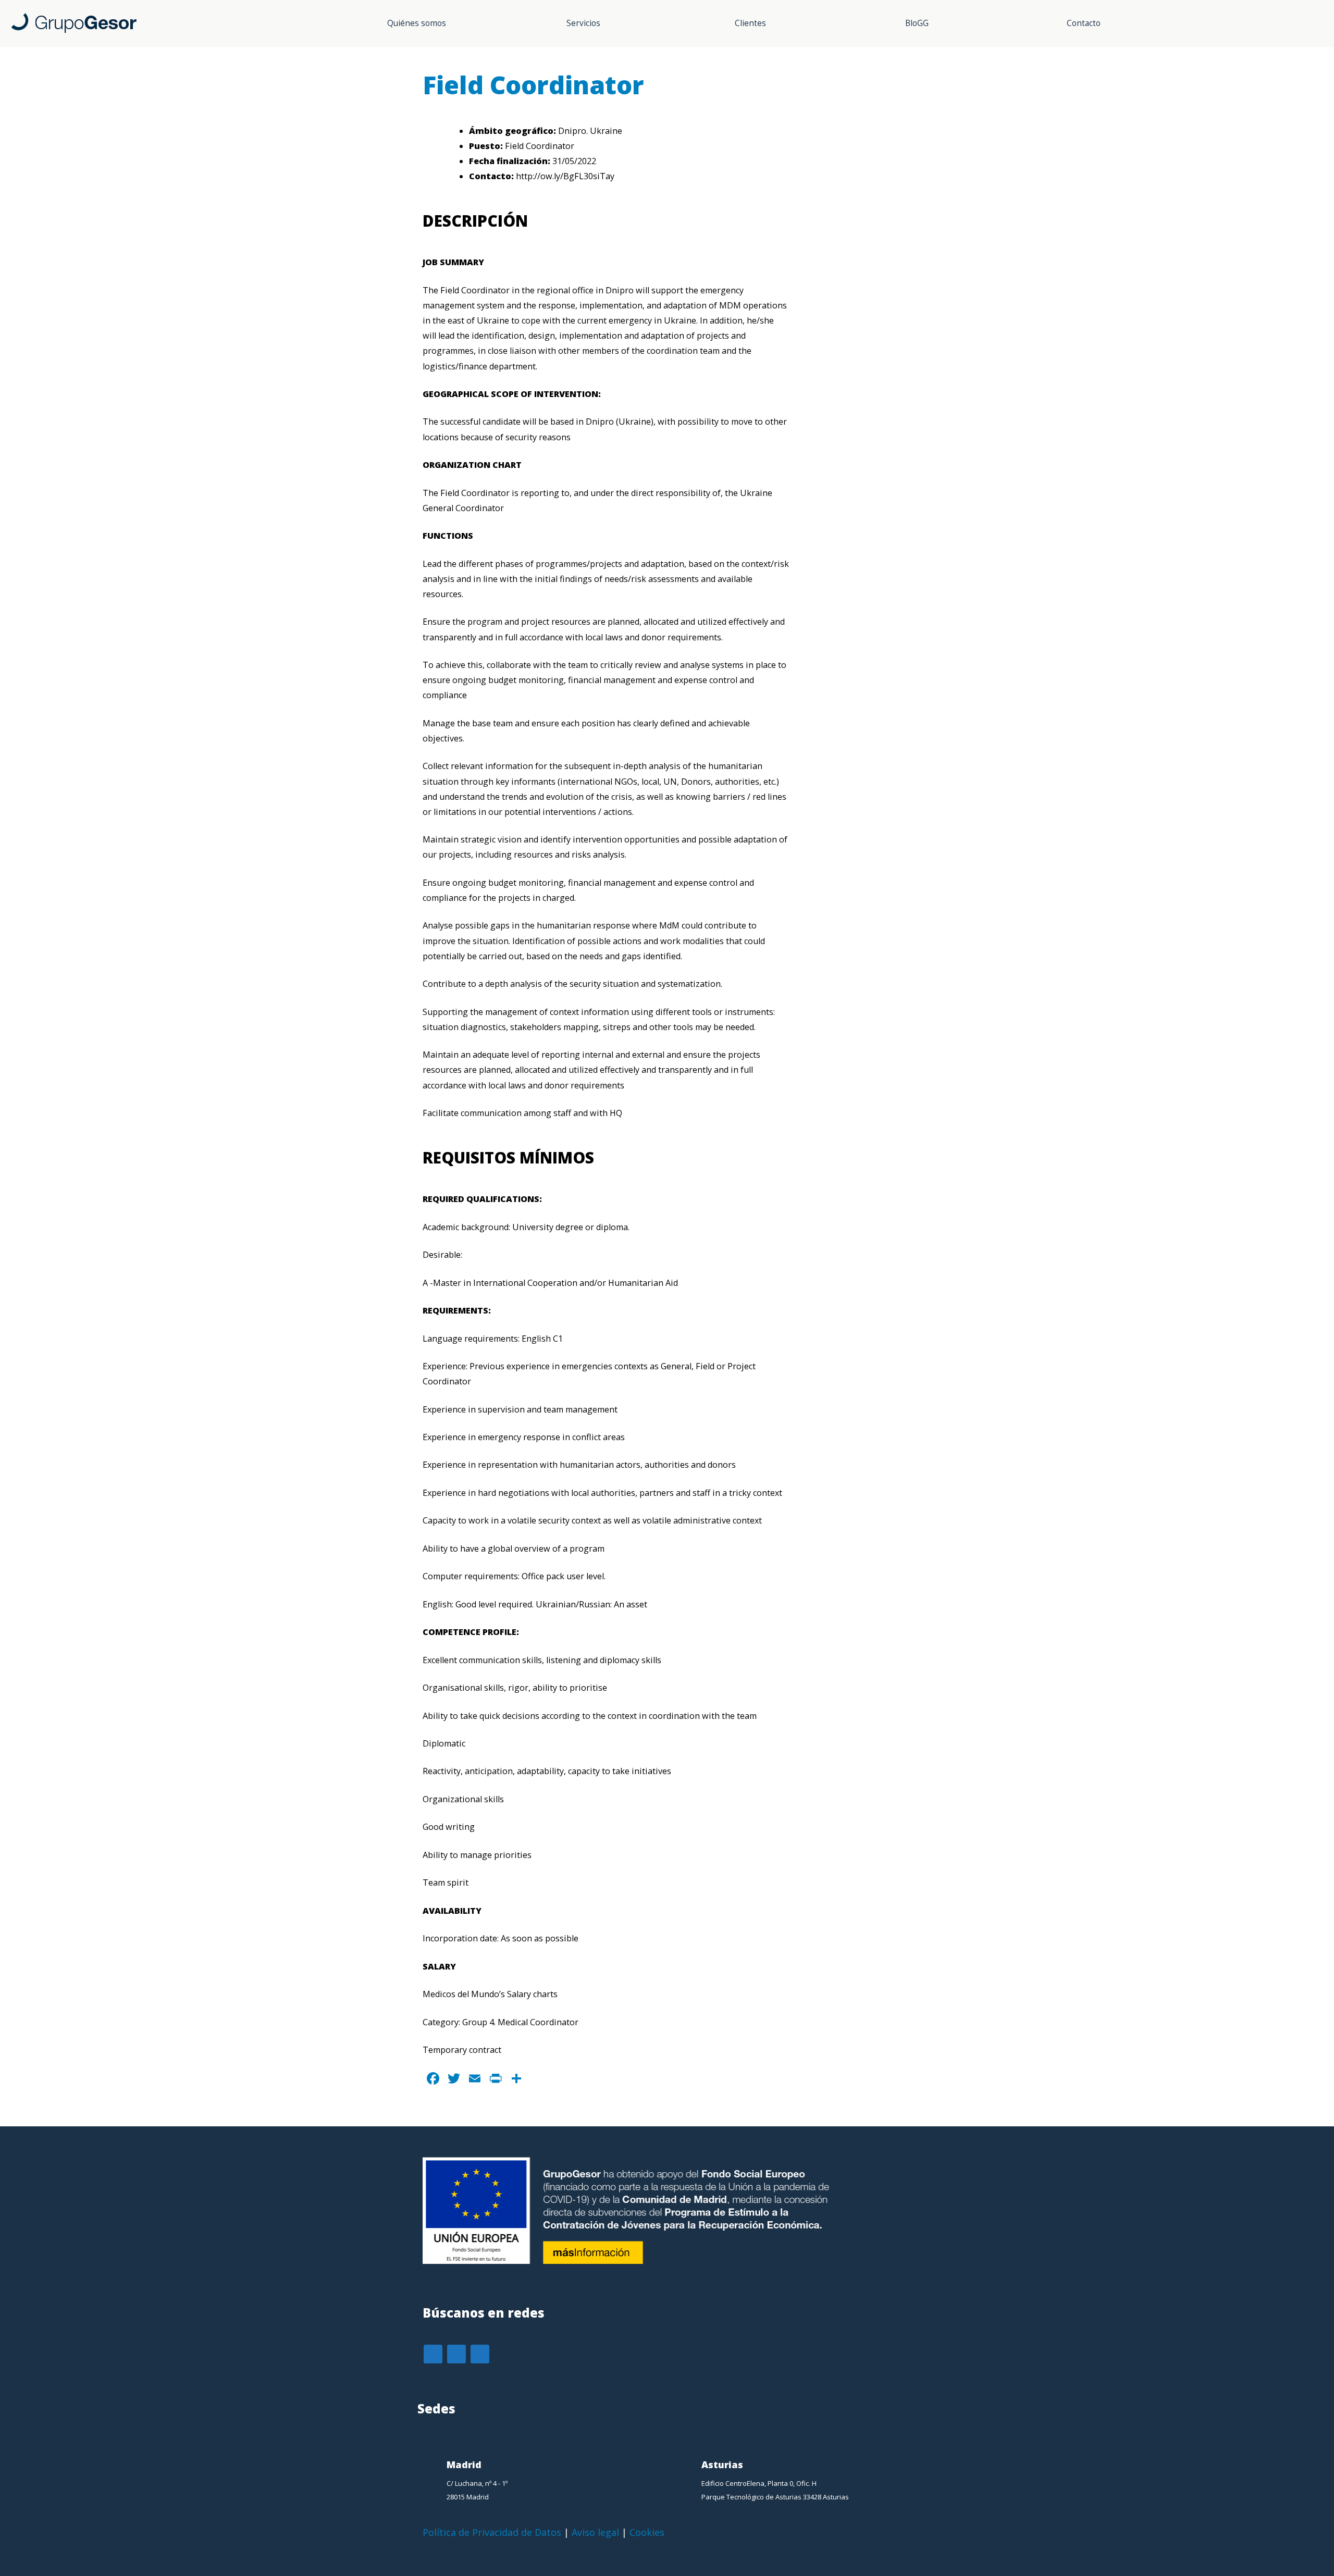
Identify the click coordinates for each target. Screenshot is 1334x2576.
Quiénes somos (417, 23)
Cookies (647, 2532)
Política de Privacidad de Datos (492, 2532)
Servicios (583, 23)
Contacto (1084, 23)
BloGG (917, 23)
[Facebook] (433, 2354)
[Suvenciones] (667, 2265)
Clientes (750, 23)
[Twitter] (480, 2354)
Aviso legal (595, 2532)
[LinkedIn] (456, 2354)
